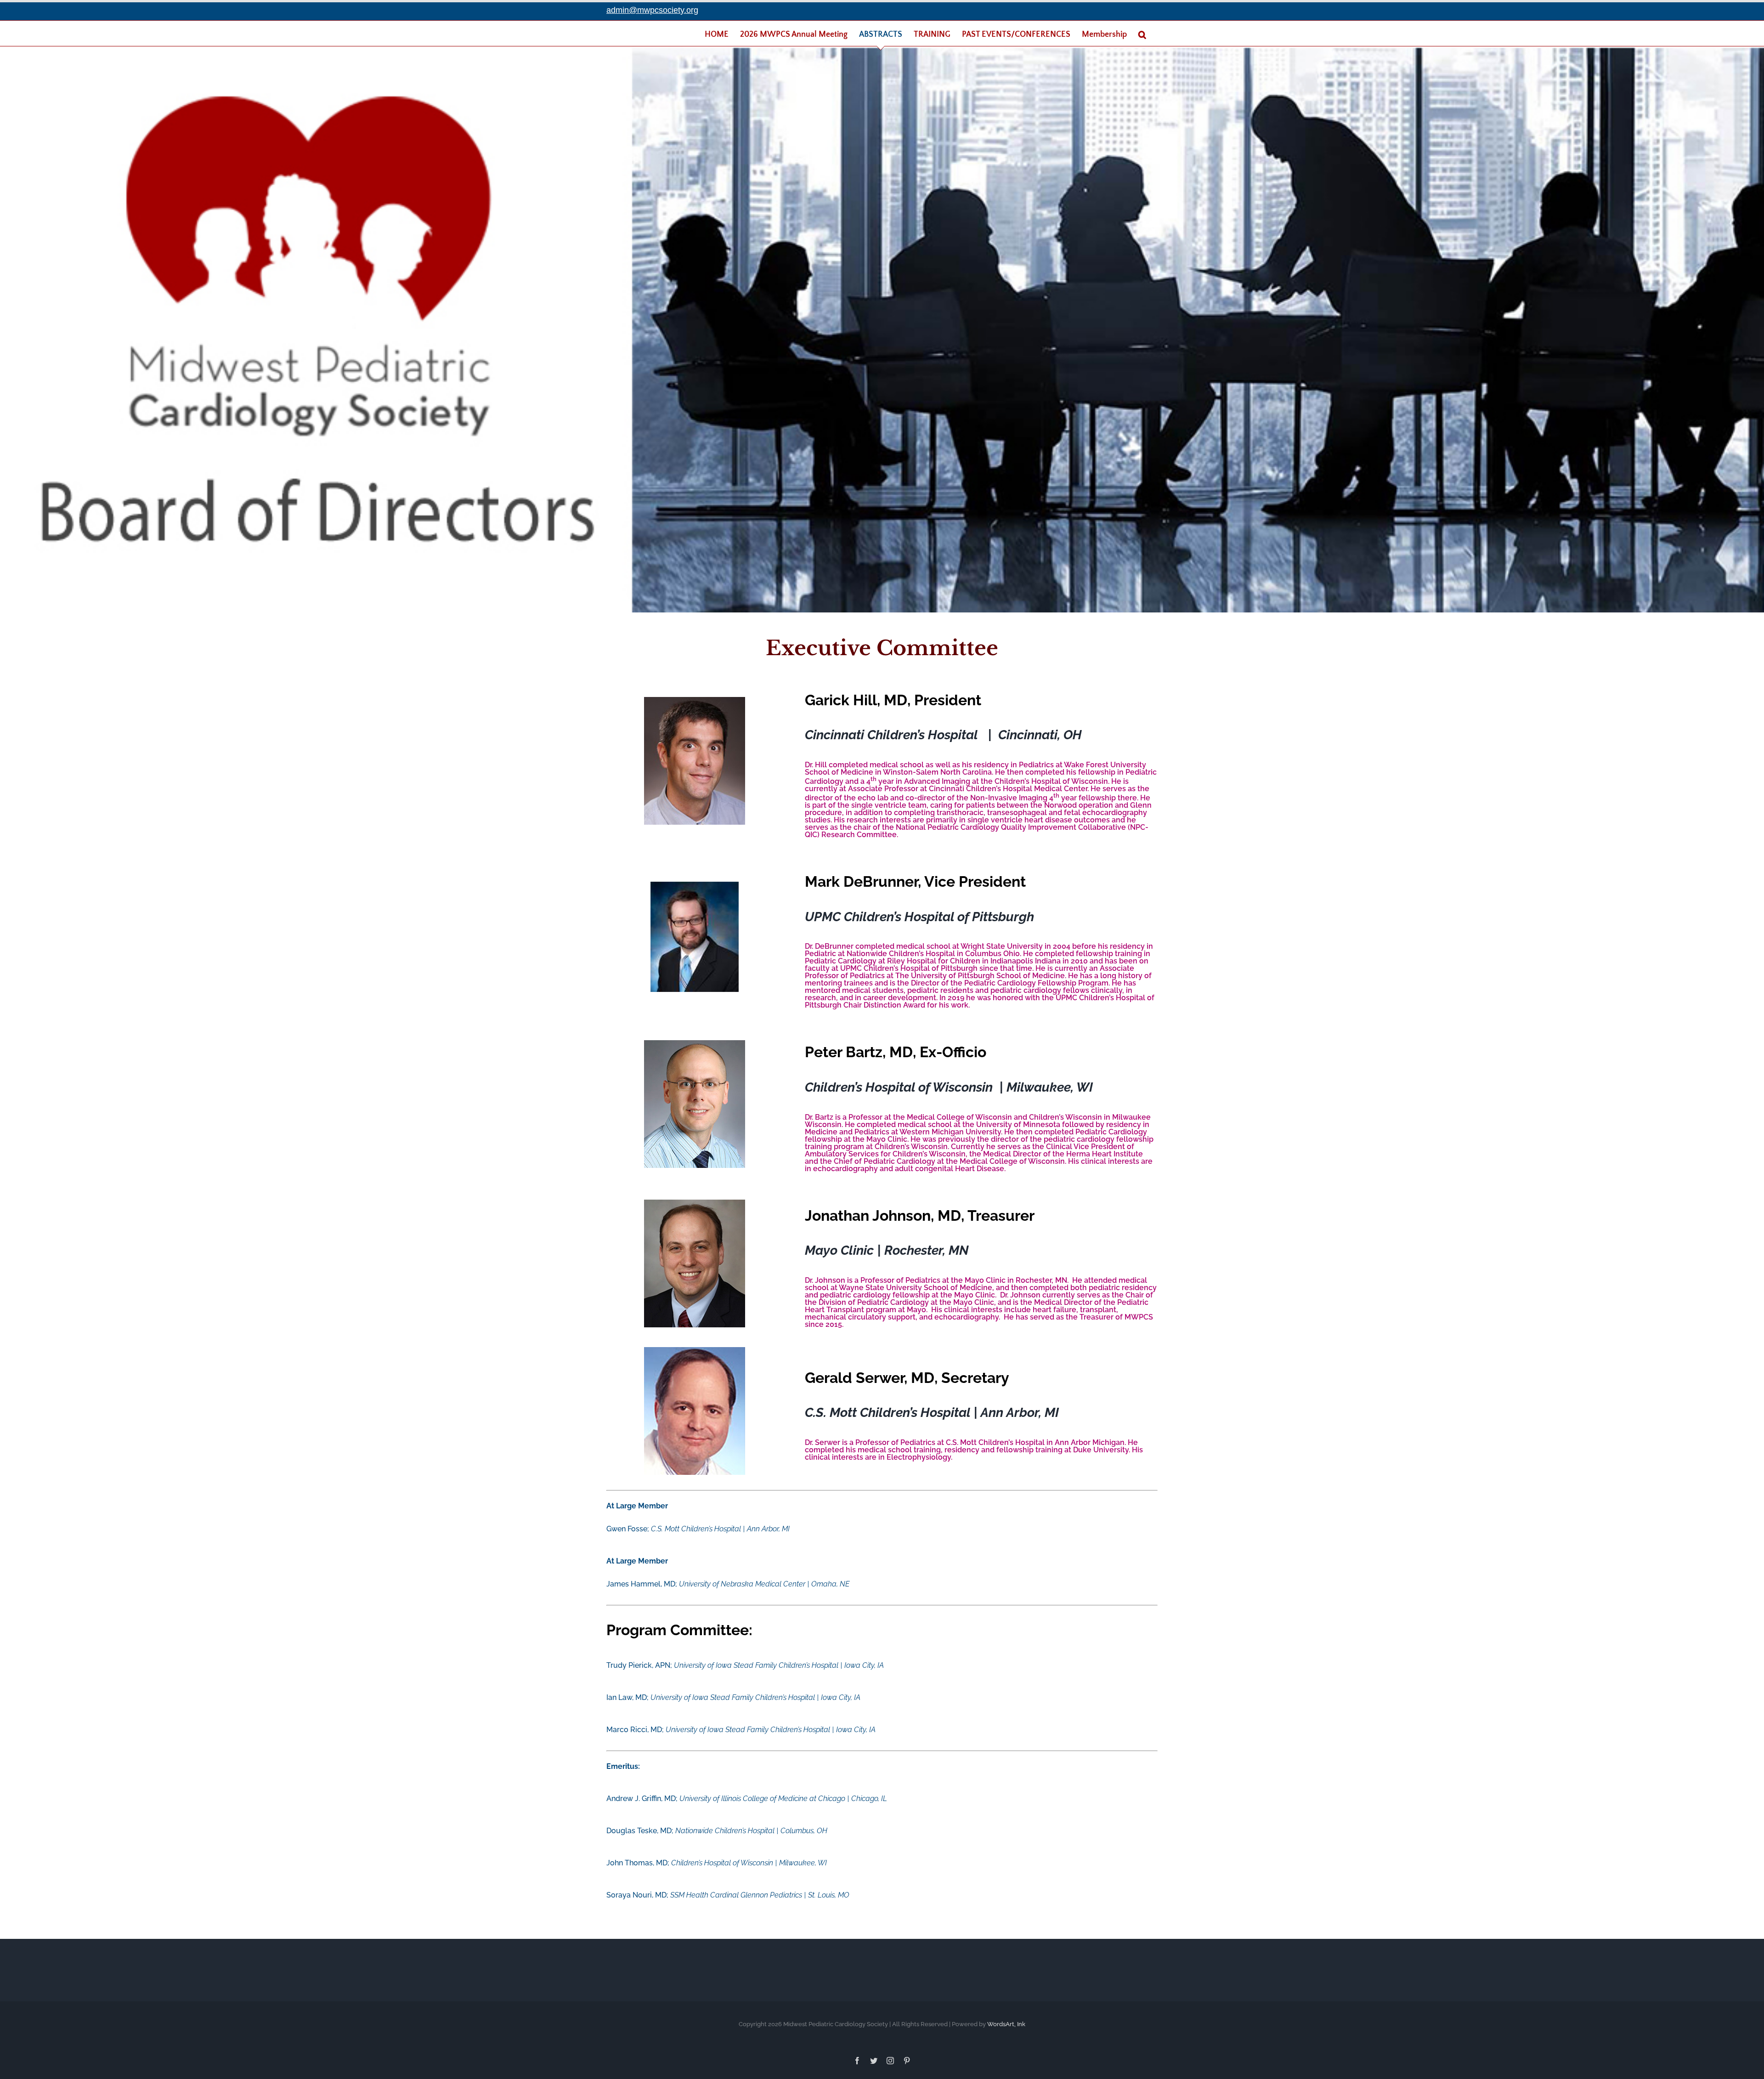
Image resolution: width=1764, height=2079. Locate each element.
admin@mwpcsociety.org (652, 10)
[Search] (1142, 34)
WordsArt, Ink (1006, 2024)
